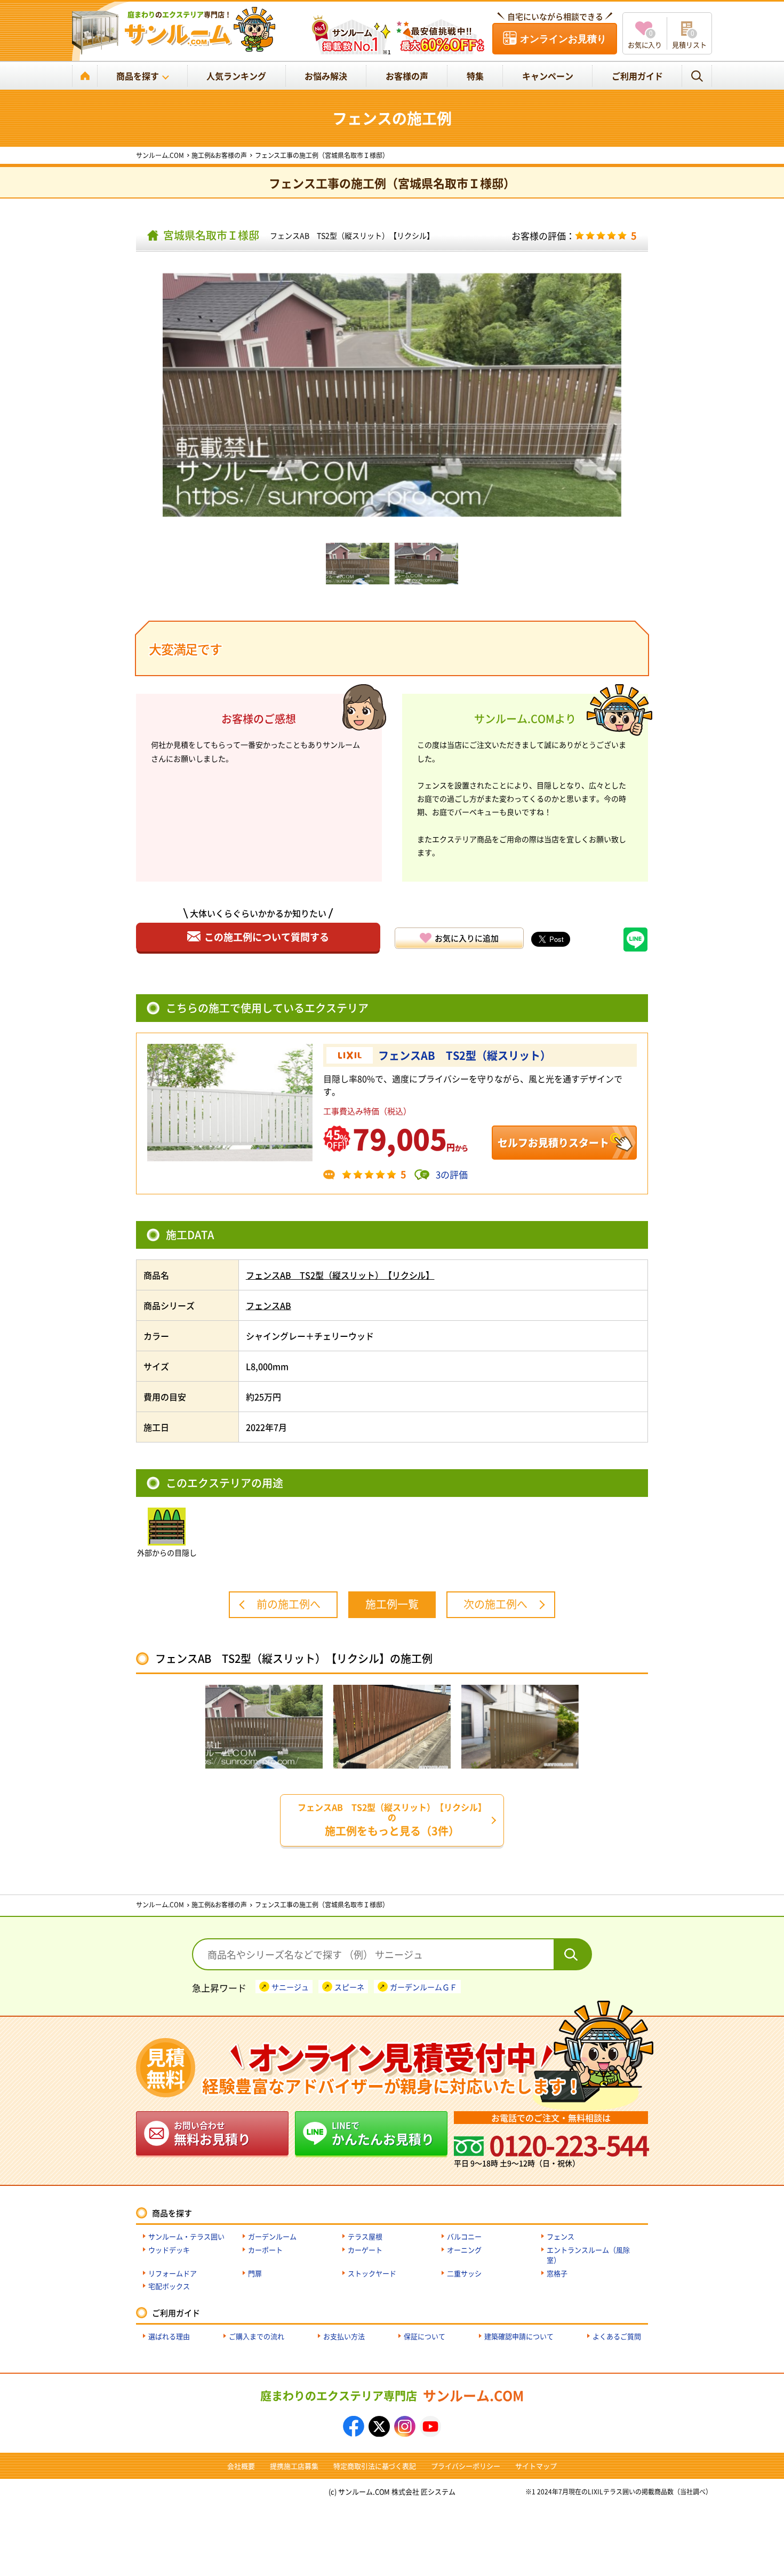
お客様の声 (407, 76)
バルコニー (464, 2236)
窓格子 (557, 2273)
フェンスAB (269, 1305)
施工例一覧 (392, 1604)
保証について (425, 2336)
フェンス (561, 2236)
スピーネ (349, 1986)
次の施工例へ (495, 1604)
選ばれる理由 (169, 2336)
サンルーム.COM (392, 2395)
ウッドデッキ (169, 2250)
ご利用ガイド (637, 76)
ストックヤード (372, 2273)
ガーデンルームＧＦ (423, 1986)
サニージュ (290, 1986)
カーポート (265, 2250)
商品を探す (138, 76)
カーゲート (365, 2250)
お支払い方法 (344, 2336)
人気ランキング (236, 76)
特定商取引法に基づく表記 (375, 2466)
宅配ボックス (169, 2286)
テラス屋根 (365, 2236)
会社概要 (241, 2466)
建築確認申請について (519, 2336)
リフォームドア (173, 2273)
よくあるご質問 (617, 2336)
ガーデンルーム (272, 2236)
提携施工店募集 (294, 2466)
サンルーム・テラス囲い (186, 2236)
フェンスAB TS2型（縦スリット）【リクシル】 (352, 235)
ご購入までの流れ (257, 2336)
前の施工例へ (289, 1604)
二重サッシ (464, 2273)
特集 (475, 76)
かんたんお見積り (383, 2133)
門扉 (255, 2273)
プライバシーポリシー (466, 2466)
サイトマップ (536, 2466)
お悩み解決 (326, 76)
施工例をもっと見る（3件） (392, 1820)
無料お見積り (212, 2133)
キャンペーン (548, 76)
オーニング (464, 2250)
